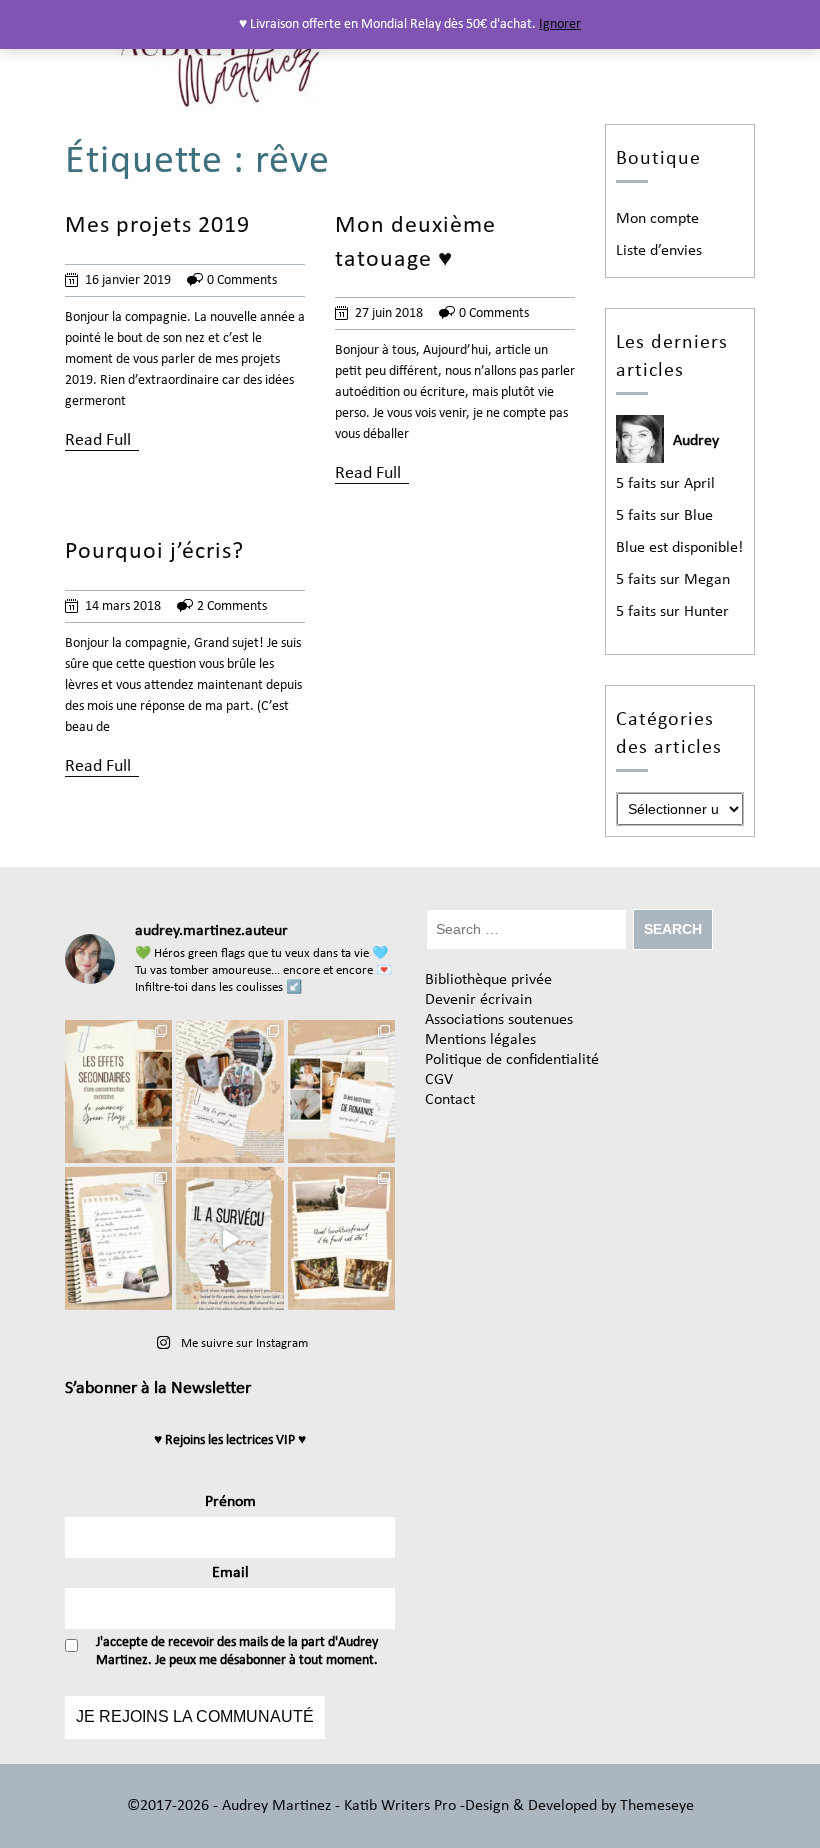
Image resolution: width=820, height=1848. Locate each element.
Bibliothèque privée (488, 980)
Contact (450, 1100)
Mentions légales (480, 1040)
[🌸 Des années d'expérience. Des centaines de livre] (341, 1091)
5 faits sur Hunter (672, 612)
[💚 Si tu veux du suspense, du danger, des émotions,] (229, 1091)
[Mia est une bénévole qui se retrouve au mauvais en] (118, 1238)
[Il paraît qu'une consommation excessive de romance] (118, 1091)
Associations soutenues (499, 1020)
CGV (439, 1080)
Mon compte (657, 219)
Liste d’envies (659, 251)
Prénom (230, 1502)
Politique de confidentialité (512, 1060)
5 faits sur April (665, 484)
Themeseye (655, 1806)
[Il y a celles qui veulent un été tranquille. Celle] (341, 1238)
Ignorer (560, 24)
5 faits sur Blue (664, 516)
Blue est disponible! (679, 548)
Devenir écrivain (478, 1000)
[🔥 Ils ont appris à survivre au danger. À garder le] (229, 1238)
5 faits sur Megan (673, 580)
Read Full (98, 440)
